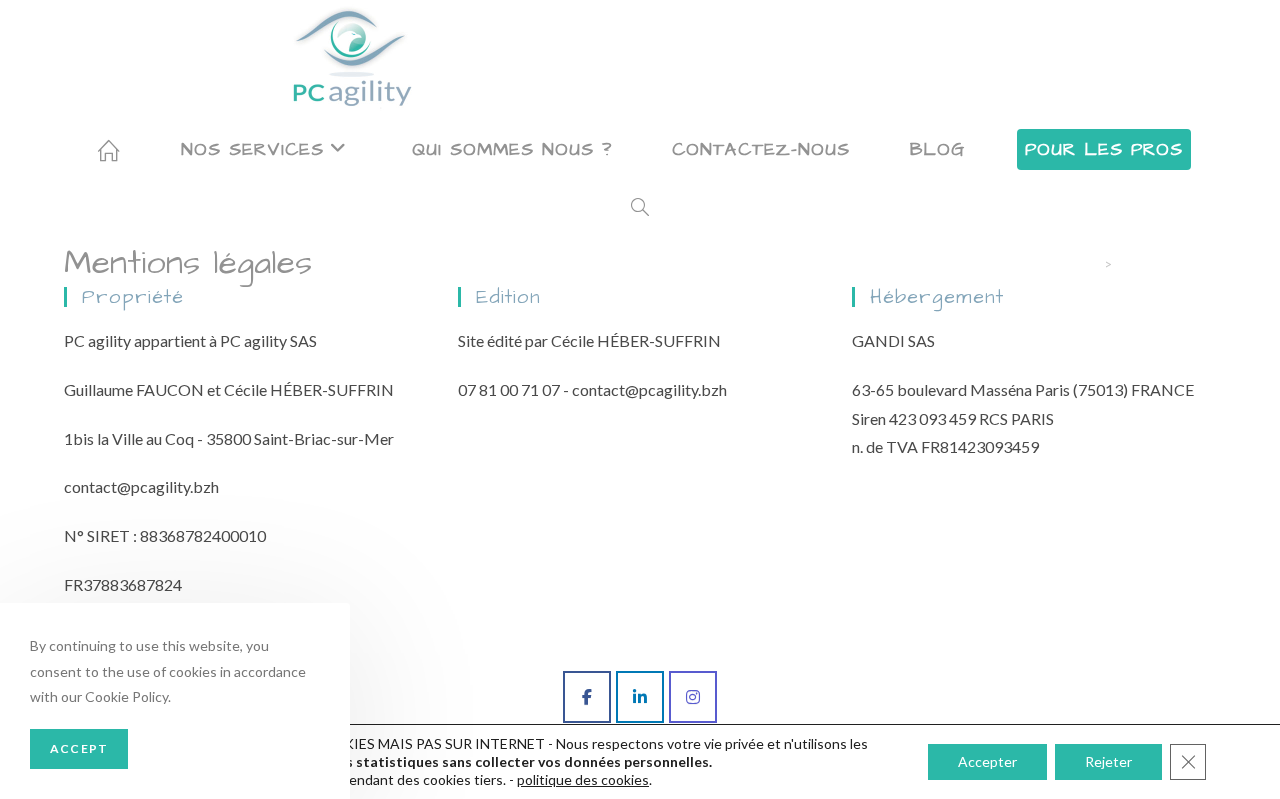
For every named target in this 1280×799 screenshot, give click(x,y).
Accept (79, 748)
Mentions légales (1167, 264)
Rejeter (1108, 761)
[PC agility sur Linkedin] (640, 697)
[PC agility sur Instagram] (693, 697)
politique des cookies (583, 779)
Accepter (987, 761)
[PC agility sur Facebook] (587, 697)
